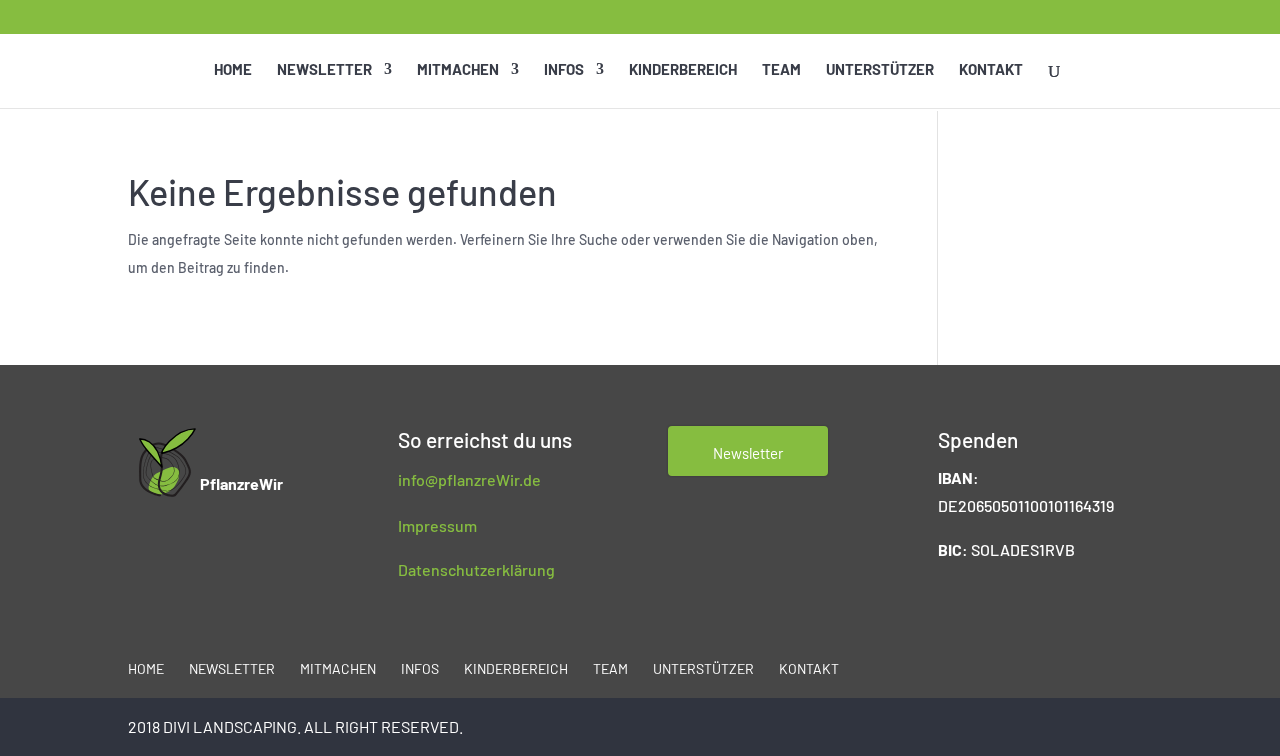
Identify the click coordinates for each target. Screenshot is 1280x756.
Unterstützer (880, 70)
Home (233, 70)
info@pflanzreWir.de (469, 479)
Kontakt (991, 70)
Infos (564, 70)
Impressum (437, 525)
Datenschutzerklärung (476, 569)
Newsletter (324, 70)
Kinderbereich (683, 70)
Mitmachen (458, 70)
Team (781, 70)
